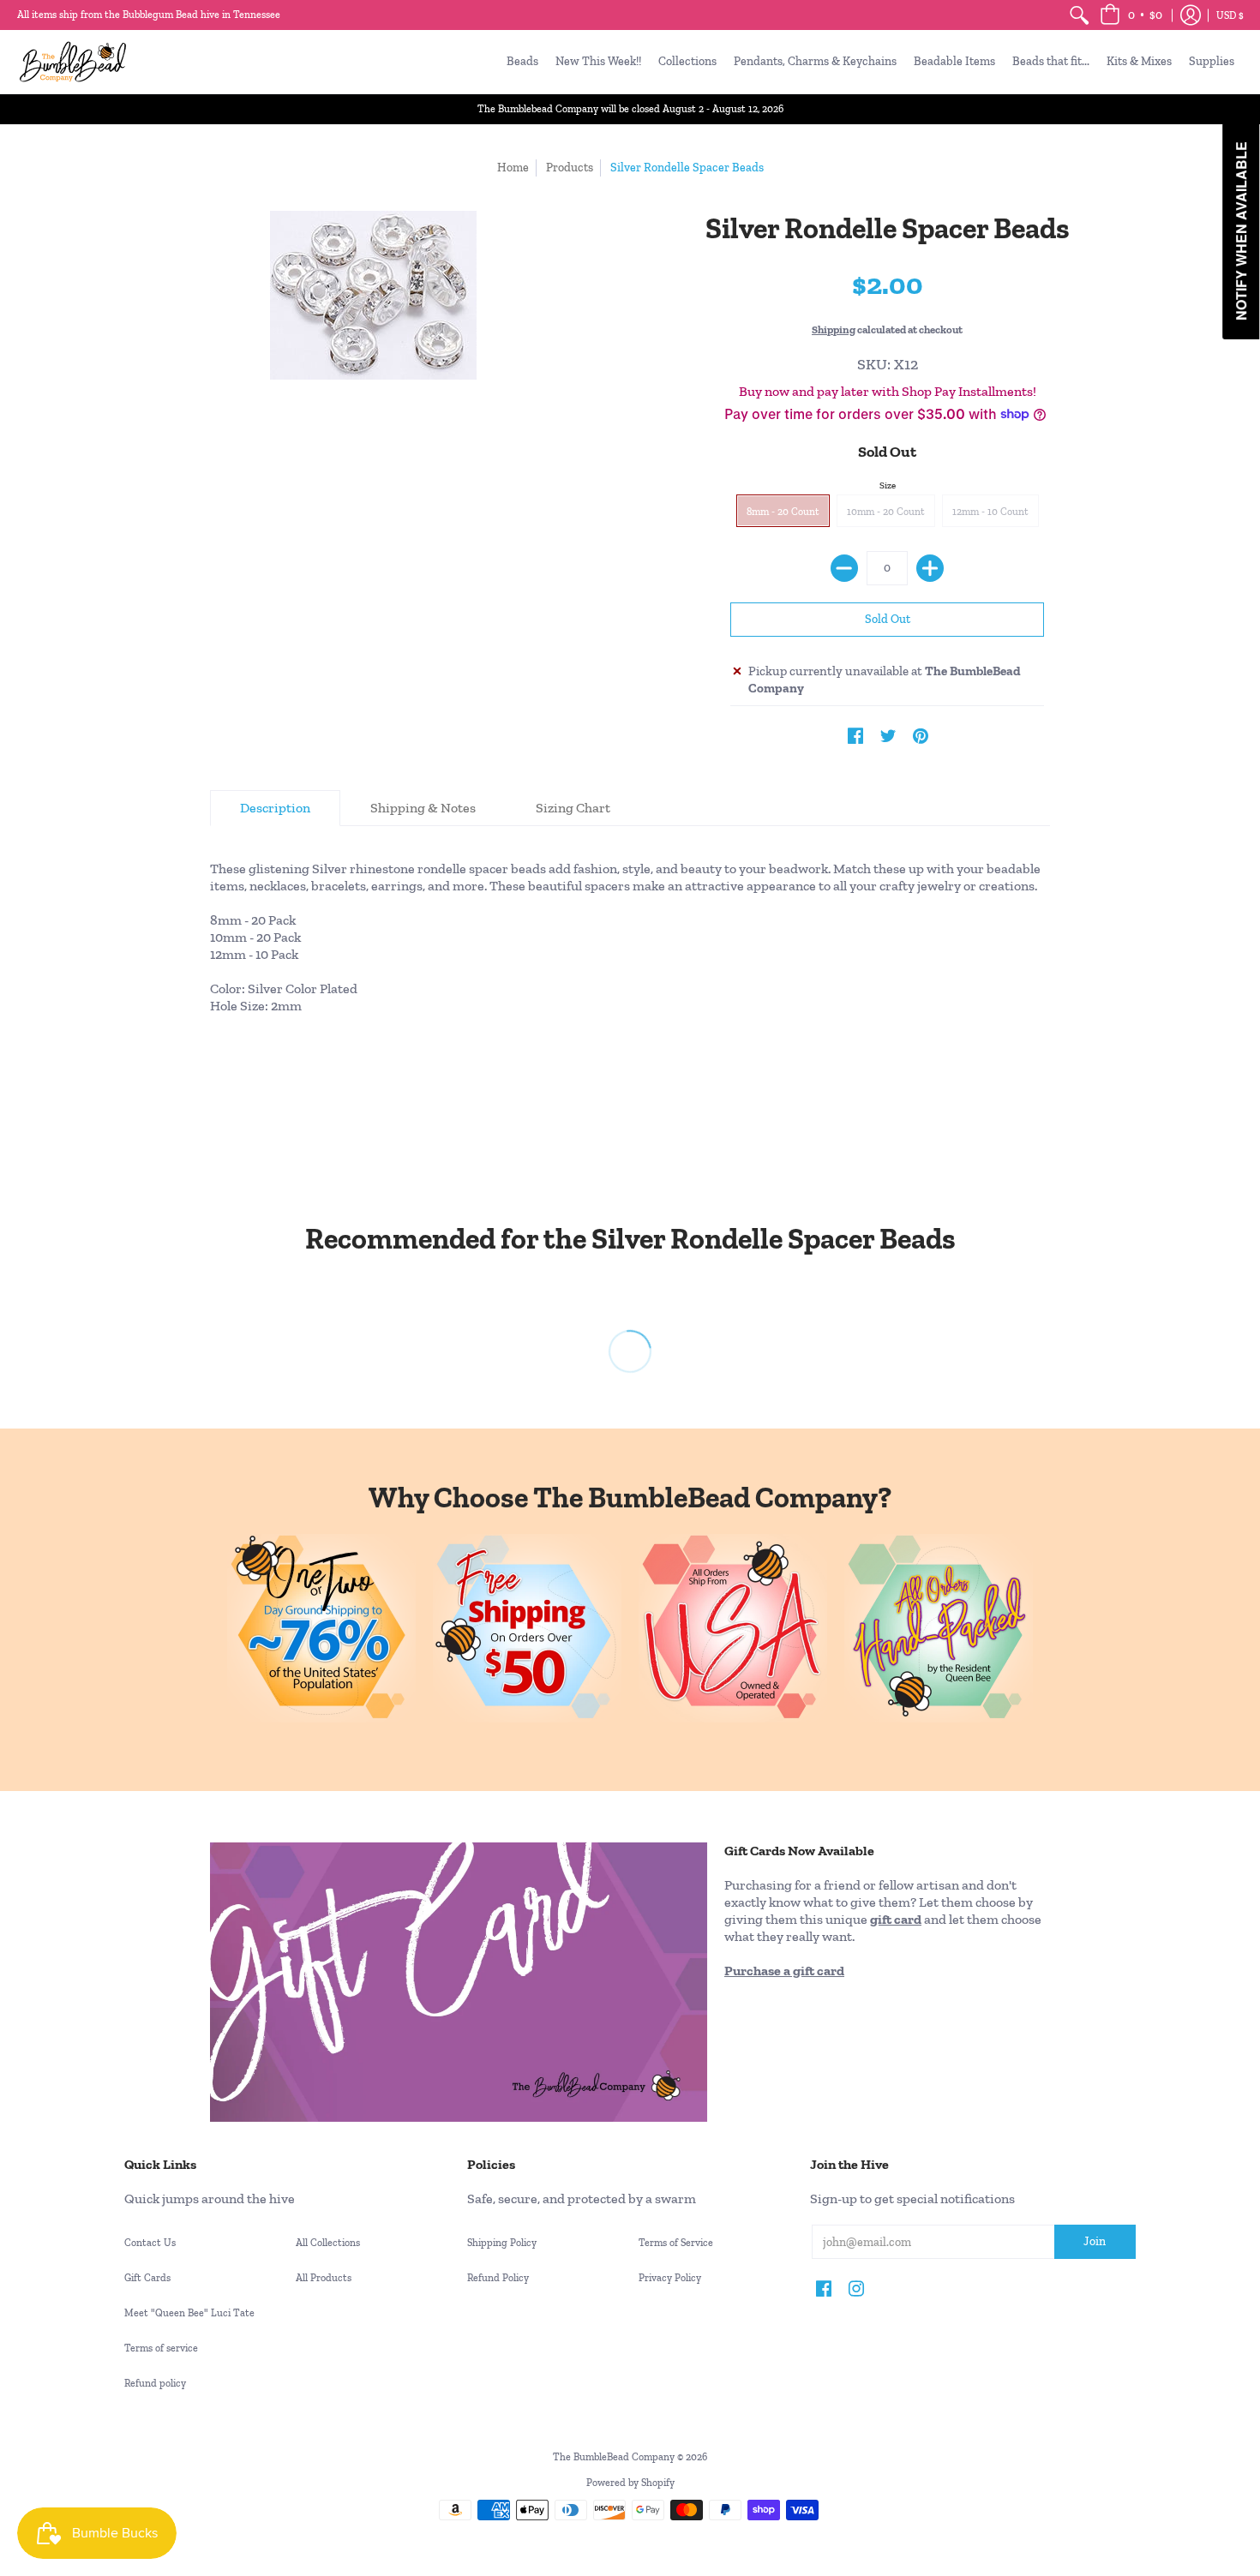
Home (513, 168)
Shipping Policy (502, 2243)
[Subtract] (844, 568)
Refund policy (155, 2383)
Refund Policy (498, 2278)
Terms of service (161, 2348)
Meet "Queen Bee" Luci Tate (189, 2313)
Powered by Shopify (630, 2483)
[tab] (275, 808)
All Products (324, 2278)
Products (570, 168)
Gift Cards (147, 2278)
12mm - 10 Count (990, 512)
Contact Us (150, 2243)
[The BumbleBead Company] (73, 62)
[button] (1131, 15)
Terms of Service (676, 2243)
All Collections (328, 2243)
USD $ (1230, 15)
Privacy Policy (670, 2278)
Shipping (834, 329)
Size (888, 485)
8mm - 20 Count (783, 512)
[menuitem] (1079, 15)
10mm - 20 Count (886, 512)
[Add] (930, 568)
